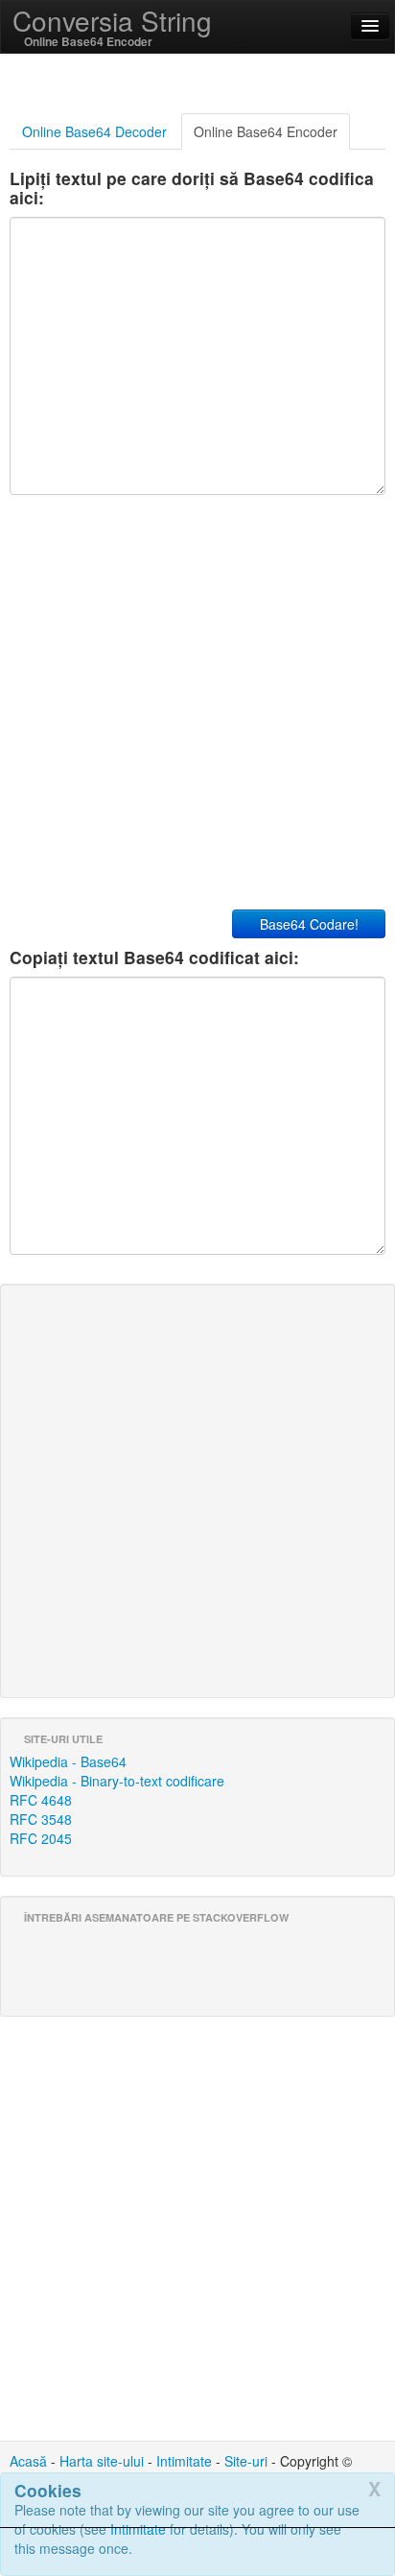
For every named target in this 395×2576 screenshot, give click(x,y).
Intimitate (184, 2461)
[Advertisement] (197, 2552)
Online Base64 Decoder (94, 131)
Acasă (28, 2461)
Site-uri (246, 2461)
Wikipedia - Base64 (68, 1761)
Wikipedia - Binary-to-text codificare (117, 1781)
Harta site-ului (102, 2461)
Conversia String (112, 20)
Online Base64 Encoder (266, 131)
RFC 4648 (41, 1800)
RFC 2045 (41, 1838)
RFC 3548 (41, 1819)
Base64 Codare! (309, 924)
